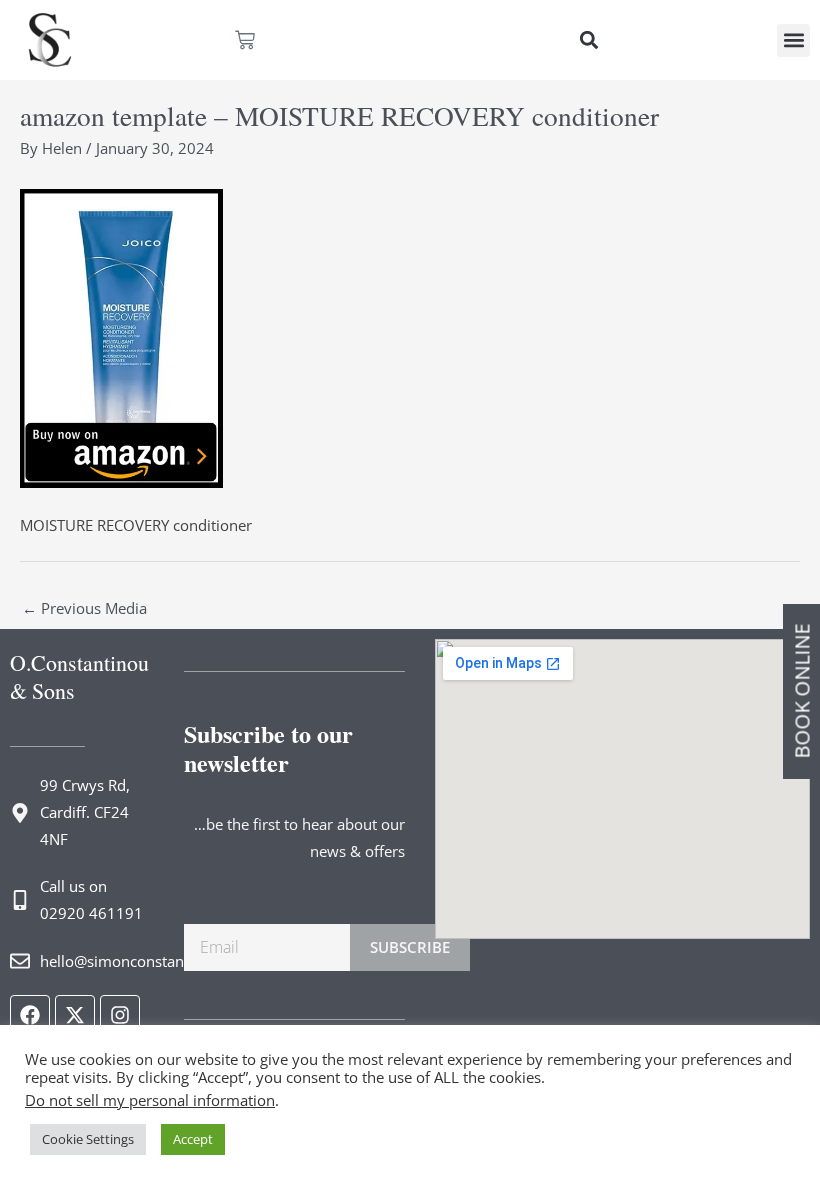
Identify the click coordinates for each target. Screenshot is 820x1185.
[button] (588, 40)
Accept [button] (193, 1139)
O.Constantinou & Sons (79, 676)
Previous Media (84, 608)
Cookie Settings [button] (88, 1139)
